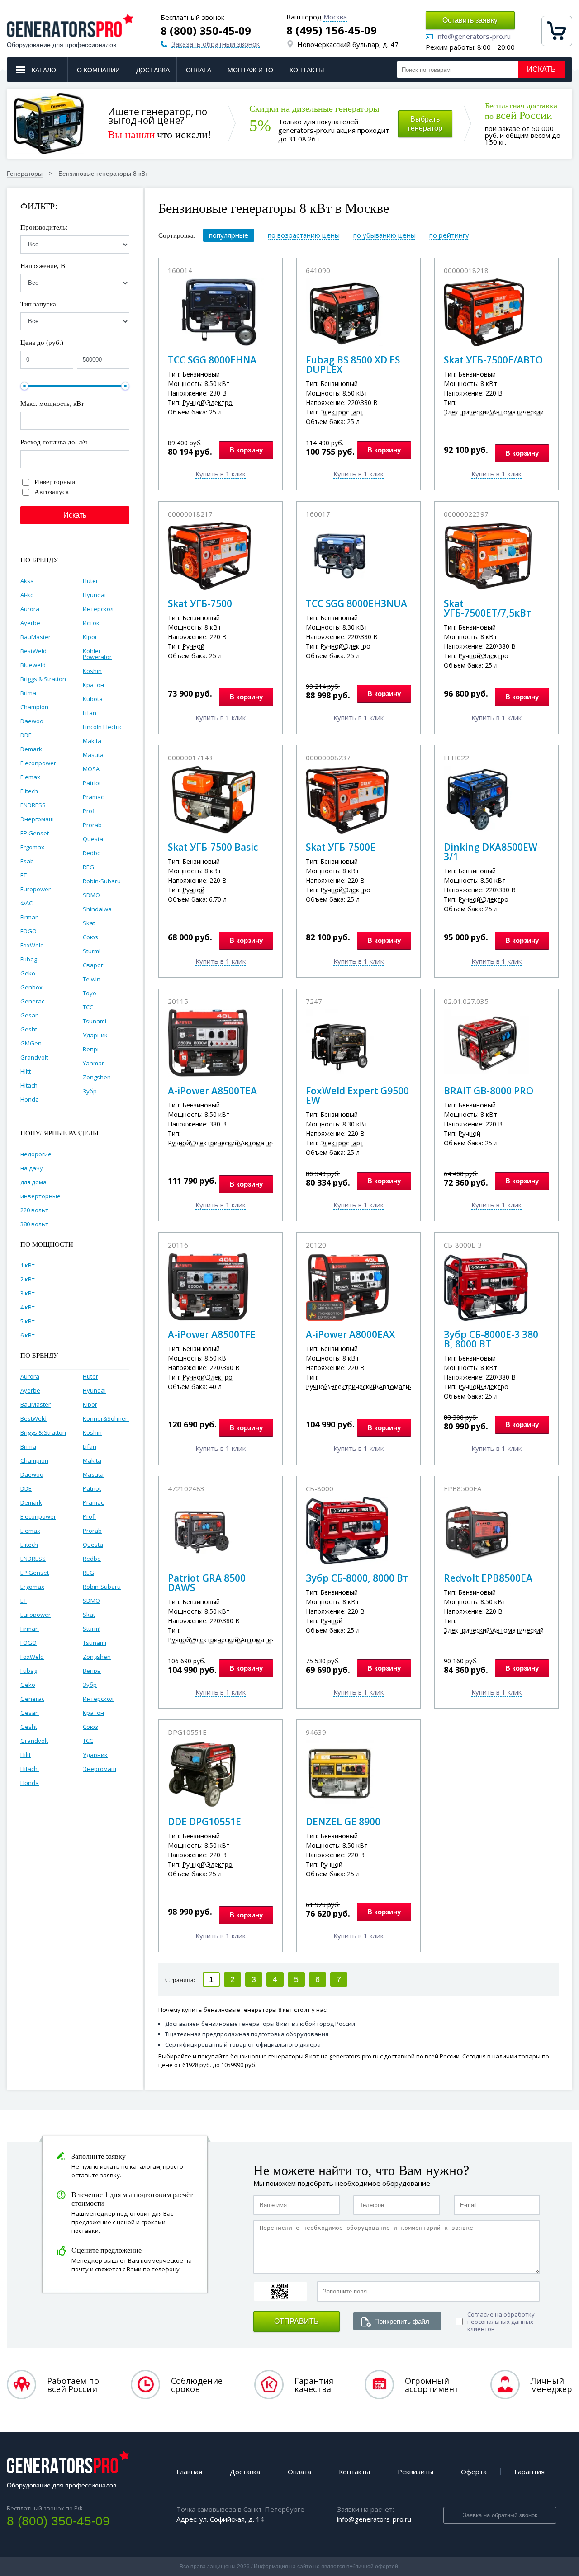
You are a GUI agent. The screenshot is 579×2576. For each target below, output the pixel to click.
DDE (26, 735)
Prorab (92, 825)
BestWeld (33, 651)
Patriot (92, 783)
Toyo (90, 993)
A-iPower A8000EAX (350, 1334)
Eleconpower (38, 763)
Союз (90, 937)
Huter (90, 581)
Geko (28, 973)
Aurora (30, 609)
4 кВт (28, 1307)
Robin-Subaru (102, 881)
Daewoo (32, 721)
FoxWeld (32, 945)
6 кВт (28, 1335)
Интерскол (98, 609)
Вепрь (92, 1049)
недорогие (36, 1154)
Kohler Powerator (97, 654)
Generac (32, 1001)
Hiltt (26, 1071)
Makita (92, 741)
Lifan (90, 713)
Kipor (90, 637)
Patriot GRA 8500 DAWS (207, 1583)
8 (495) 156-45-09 (332, 30)
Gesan (30, 1015)
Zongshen (97, 1077)
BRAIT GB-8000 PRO (489, 1091)
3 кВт (28, 1293)
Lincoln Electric (102, 727)
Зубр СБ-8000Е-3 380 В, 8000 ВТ (491, 1339)
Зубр (90, 1091)
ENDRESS (33, 805)
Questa (93, 839)
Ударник (95, 1035)
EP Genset (35, 833)
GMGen (31, 1043)
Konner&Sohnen (106, 1418)
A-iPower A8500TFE (212, 1334)
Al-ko (27, 595)
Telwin (92, 979)
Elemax (30, 777)
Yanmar (93, 1063)
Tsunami (95, 1021)
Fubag (29, 959)
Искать (541, 69)
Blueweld (33, 665)
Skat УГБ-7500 (200, 603)
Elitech (29, 791)
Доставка (153, 70)
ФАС (26, 903)
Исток (91, 623)
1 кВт (28, 1265)
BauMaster (36, 637)
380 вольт (34, 1224)
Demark (31, 749)
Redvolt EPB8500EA (488, 1578)
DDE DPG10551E (204, 1822)
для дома (33, 1182)
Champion (34, 707)
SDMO (91, 895)
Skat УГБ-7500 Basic (213, 847)
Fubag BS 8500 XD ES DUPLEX (353, 365)
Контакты (307, 70)
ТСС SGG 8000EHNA (212, 360)
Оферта (474, 2472)
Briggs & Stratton (43, 679)
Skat (89, 923)
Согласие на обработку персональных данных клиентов (501, 2322)
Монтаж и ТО (250, 70)
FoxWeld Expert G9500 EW (357, 1095)
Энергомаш (37, 819)
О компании (98, 70)
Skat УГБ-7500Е (341, 847)
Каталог (46, 70)
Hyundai (94, 595)
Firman (30, 917)
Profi (89, 811)
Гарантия (529, 2472)
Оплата (199, 70)
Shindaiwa (97, 909)
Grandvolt (34, 1057)
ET (24, 875)
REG (88, 867)
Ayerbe (30, 623)
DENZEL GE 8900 (343, 1822)
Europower (36, 889)
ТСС (88, 1007)
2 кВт (28, 1279)
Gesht (29, 1029)
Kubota (93, 699)
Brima (28, 693)
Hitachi (30, 1085)
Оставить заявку (470, 20)
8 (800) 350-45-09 (206, 31)
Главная (189, 2472)
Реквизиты (415, 2472)
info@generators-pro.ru (474, 37)
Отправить (297, 2321)
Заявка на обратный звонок (500, 2515)
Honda (30, 1099)
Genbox (31, 987)
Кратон (93, 685)
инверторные (40, 1196)
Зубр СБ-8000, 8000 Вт (357, 1578)
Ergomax (32, 847)
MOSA (91, 769)
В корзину (246, 450)
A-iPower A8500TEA (212, 1091)
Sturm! (92, 951)
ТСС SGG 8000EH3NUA (356, 603)
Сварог (93, 965)
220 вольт (34, 1210)
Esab (27, 861)
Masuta (93, 755)
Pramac (93, 797)
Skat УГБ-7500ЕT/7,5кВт (488, 608)
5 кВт (28, 1321)
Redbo (92, 853)
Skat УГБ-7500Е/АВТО (493, 360)
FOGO (28, 931)
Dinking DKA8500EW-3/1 (492, 852)
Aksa (27, 581)
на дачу (32, 1168)
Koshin (92, 671)
